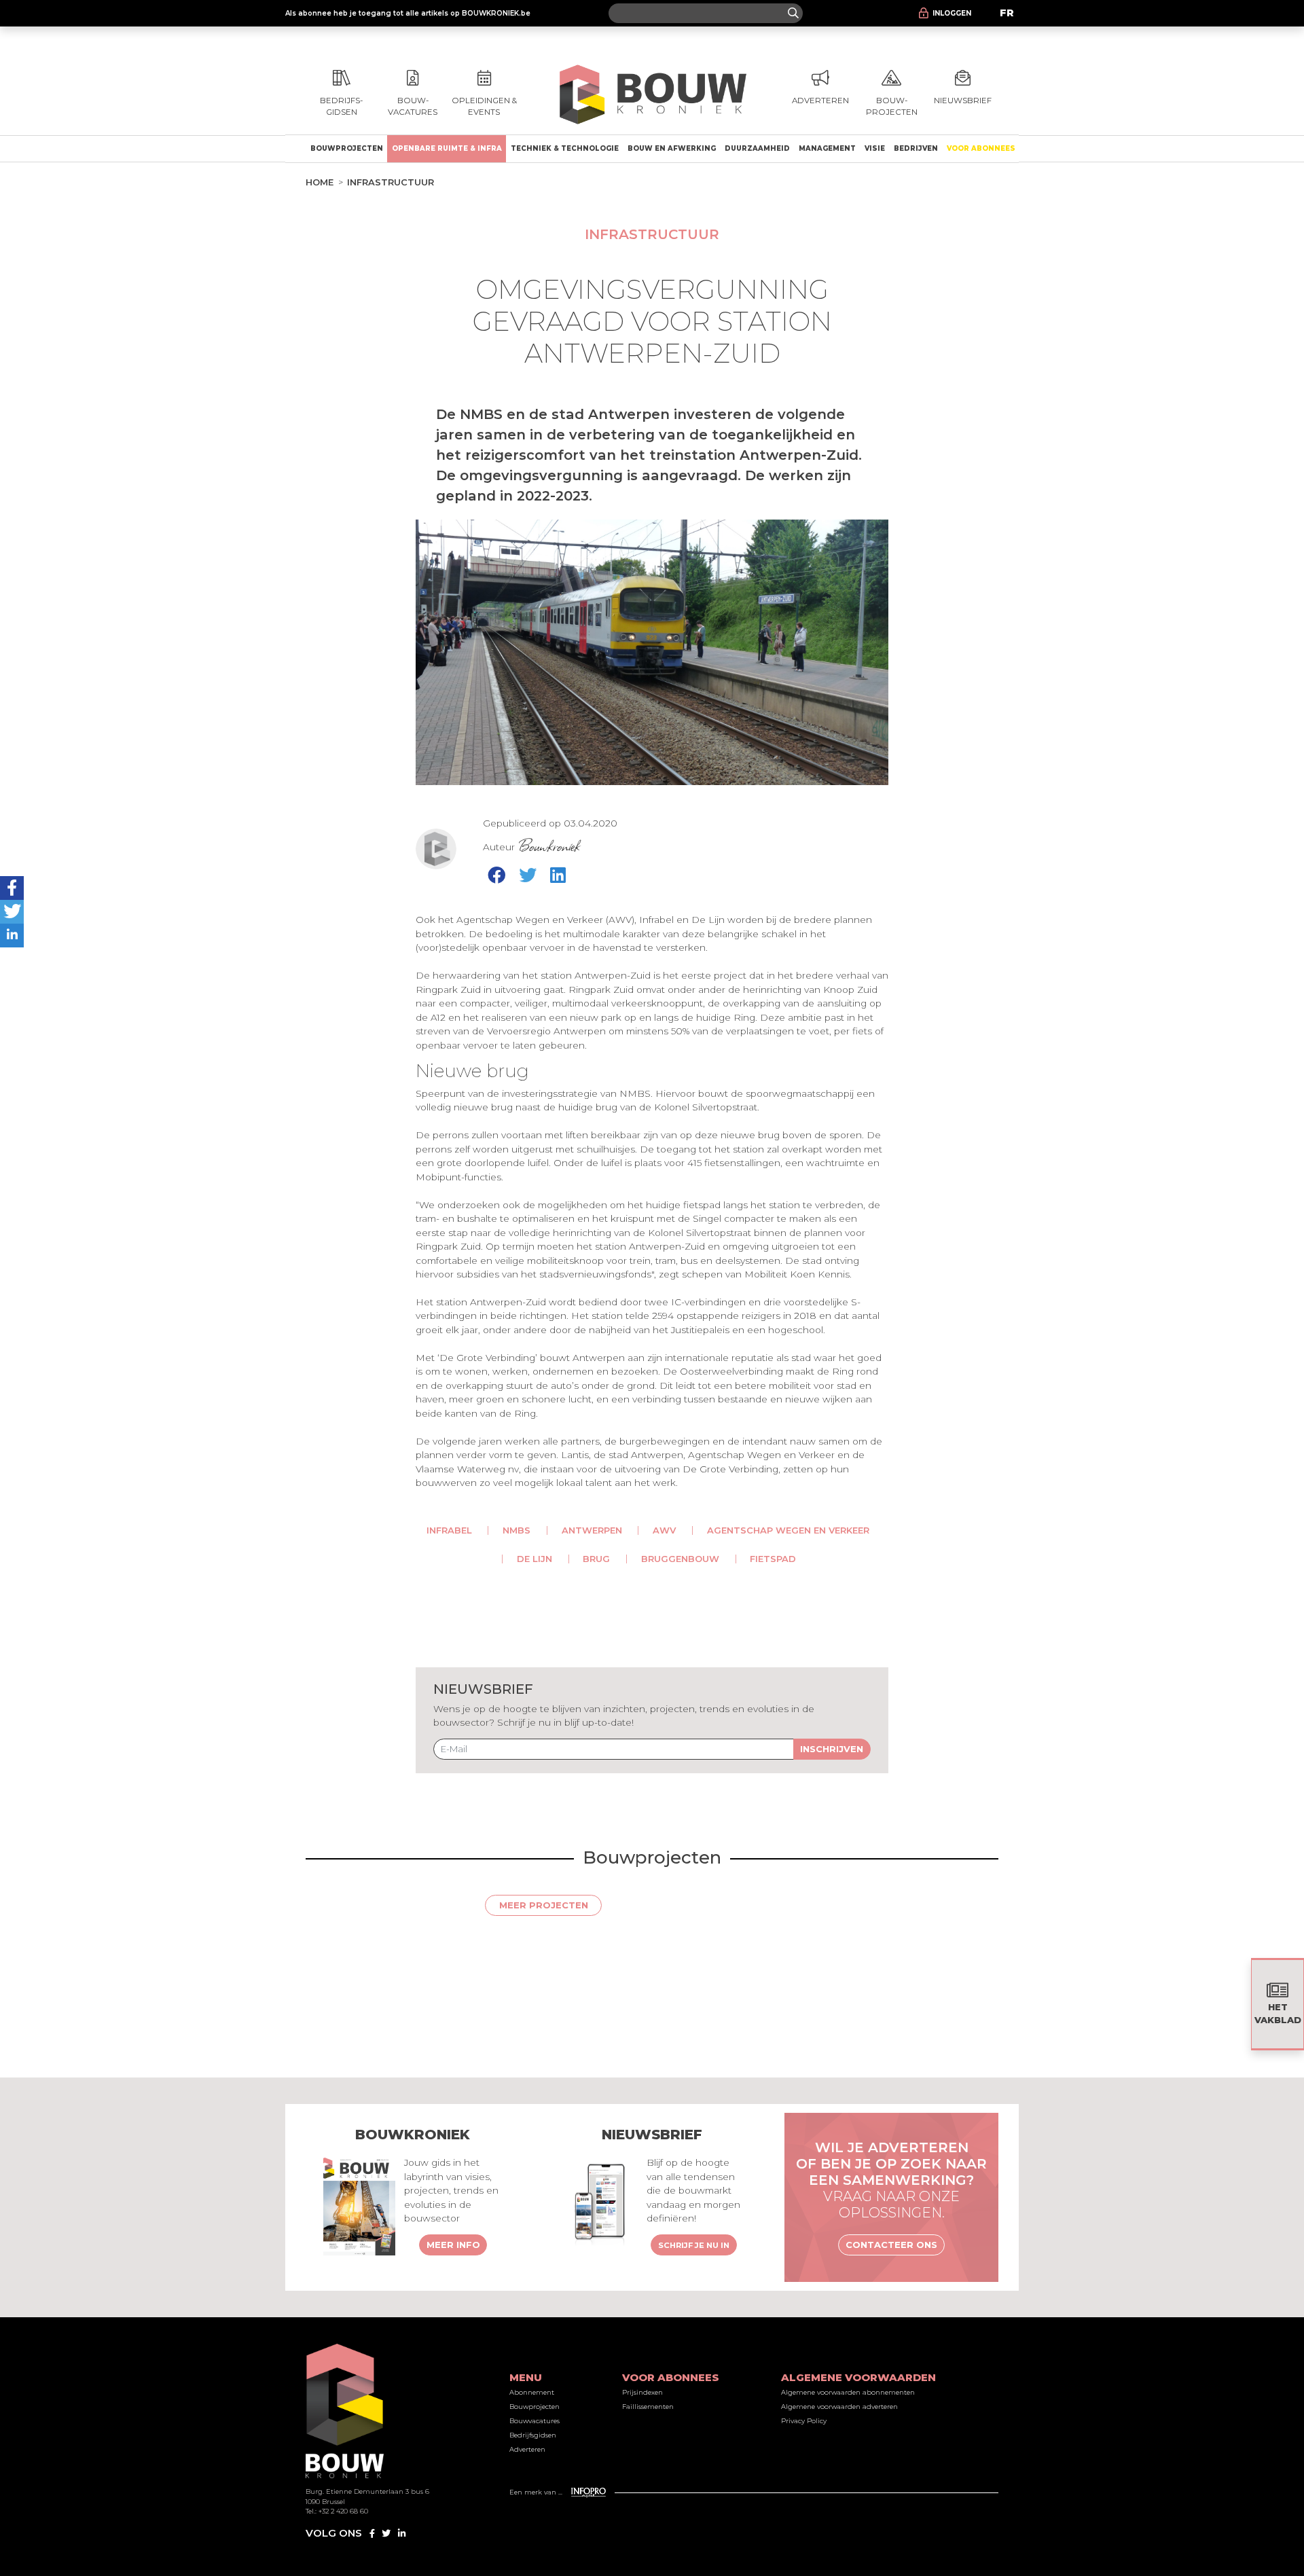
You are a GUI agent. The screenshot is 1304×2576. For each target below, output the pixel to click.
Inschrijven (832, 1749)
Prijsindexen (642, 2392)
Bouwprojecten (347, 148)
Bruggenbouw (680, 1559)
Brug (596, 1559)
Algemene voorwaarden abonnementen (848, 2392)
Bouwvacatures (535, 2421)
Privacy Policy (804, 2421)
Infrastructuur (391, 182)
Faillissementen (648, 2407)
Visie (875, 148)
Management (827, 148)
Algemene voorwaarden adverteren (839, 2407)
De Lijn (535, 1559)
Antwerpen (592, 1530)
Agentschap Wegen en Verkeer (788, 1530)
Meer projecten (544, 1905)
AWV (664, 1530)
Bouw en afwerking (672, 148)
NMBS (517, 1530)
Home (320, 182)
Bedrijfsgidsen (533, 2435)
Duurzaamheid (757, 148)
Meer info (453, 2245)
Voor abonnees (981, 148)
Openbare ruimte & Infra (447, 148)
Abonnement (532, 2392)
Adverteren (527, 2449)
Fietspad (773, 1559)
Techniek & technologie (565, 148)
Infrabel (449, 1530)
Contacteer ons (891, 2245)
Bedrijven (916, 148)
